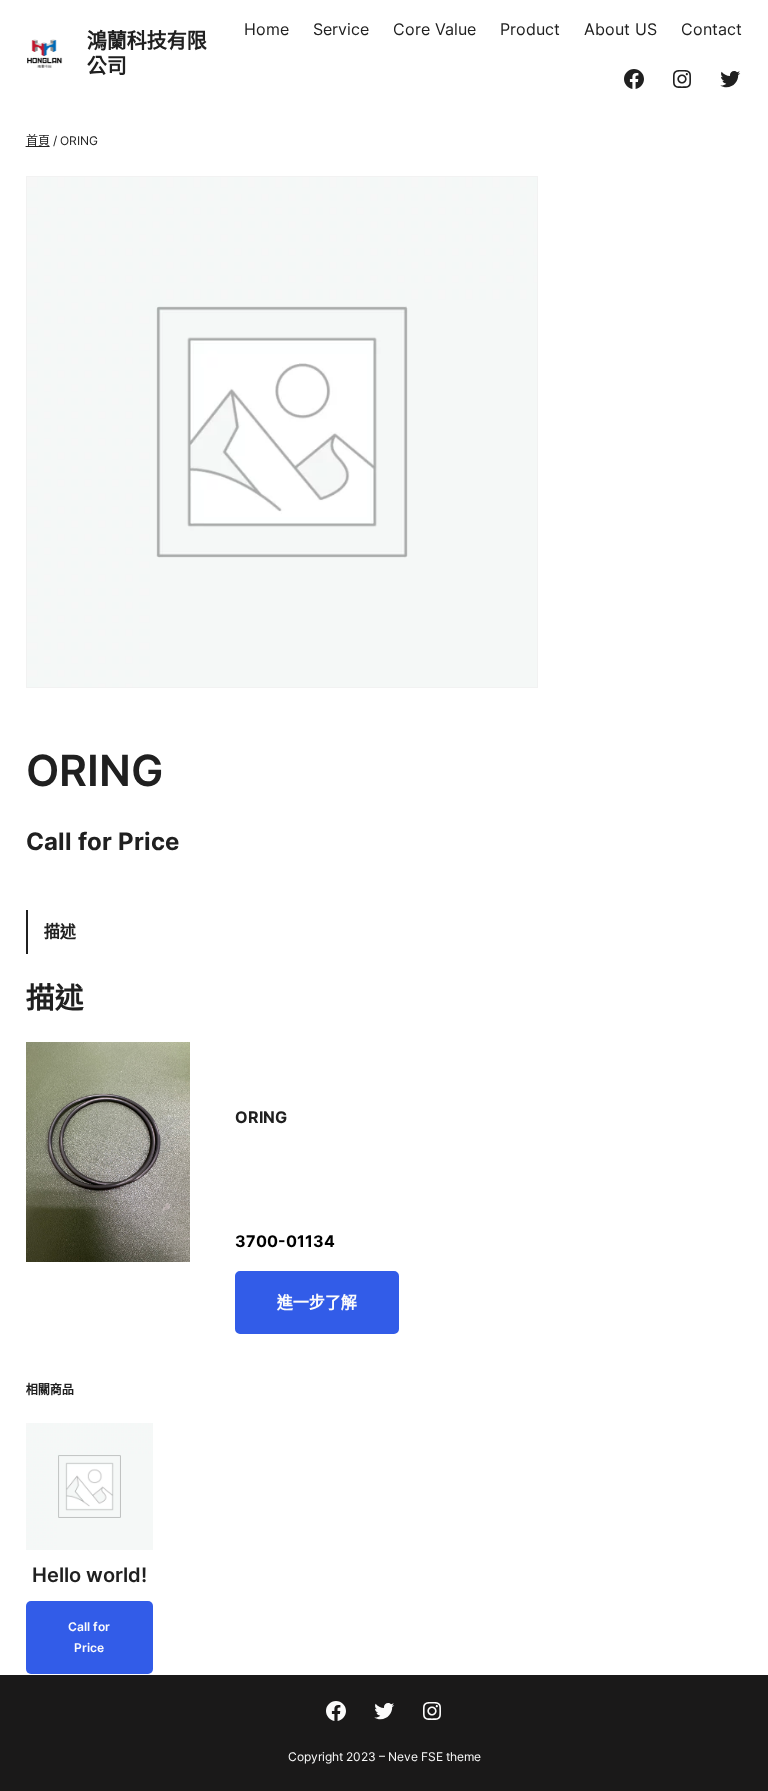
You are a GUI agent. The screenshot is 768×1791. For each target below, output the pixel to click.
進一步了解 (317, 1302)
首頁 (38, 140)
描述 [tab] (60, 931)
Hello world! (89, 1575)
